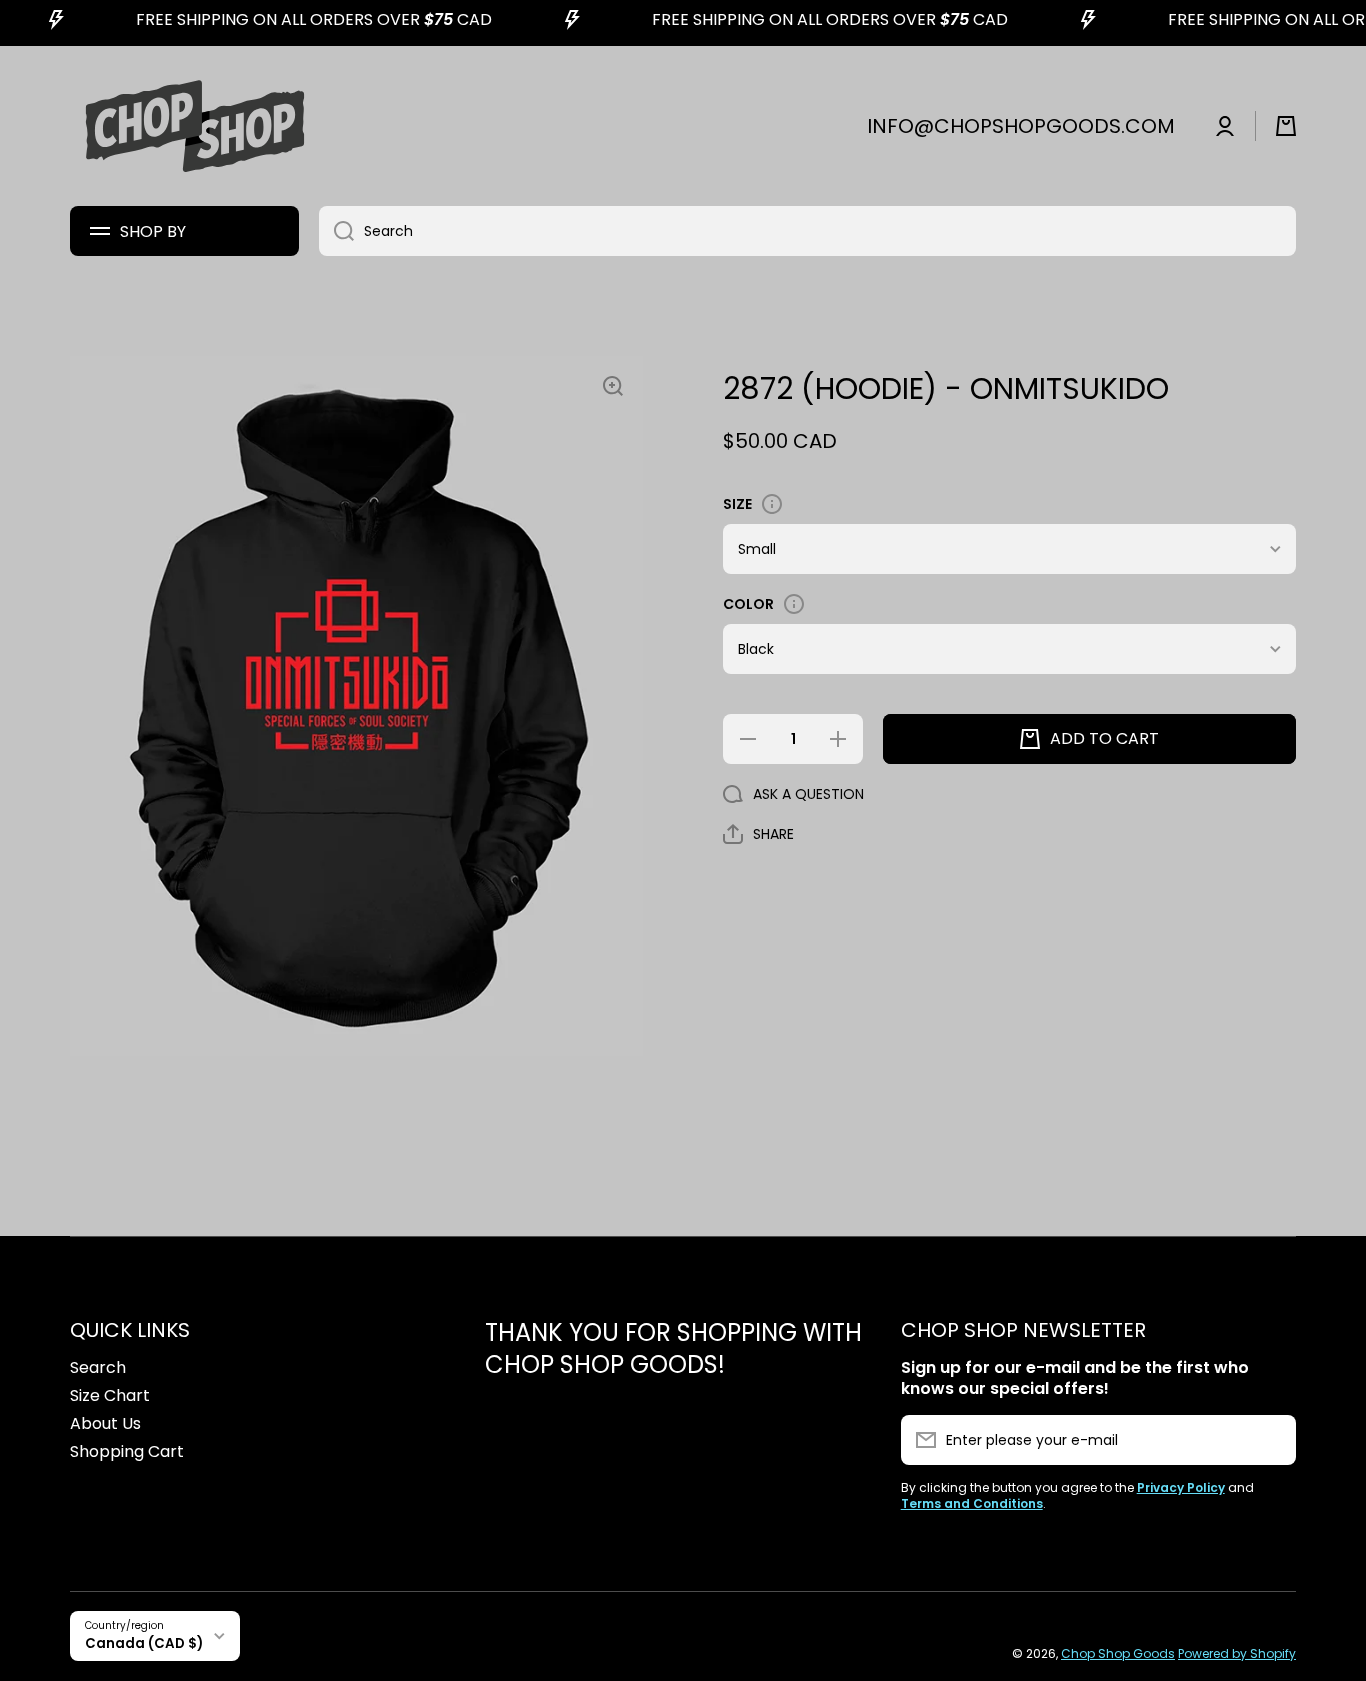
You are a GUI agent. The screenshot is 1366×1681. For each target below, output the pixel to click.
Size (737, 504)
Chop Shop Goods (1118, 1653)
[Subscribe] (1271, 1440)
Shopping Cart (127, 1451)
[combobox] (807, 231)
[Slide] (772, 504)
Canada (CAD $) (144, 1643)
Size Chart (110, 1395)
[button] (1286, 126)
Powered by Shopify (1237, 1653)
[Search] (336, 231)
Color (748, 604)
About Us (105, 1423)
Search (98, 1367)
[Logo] (195, 126)
